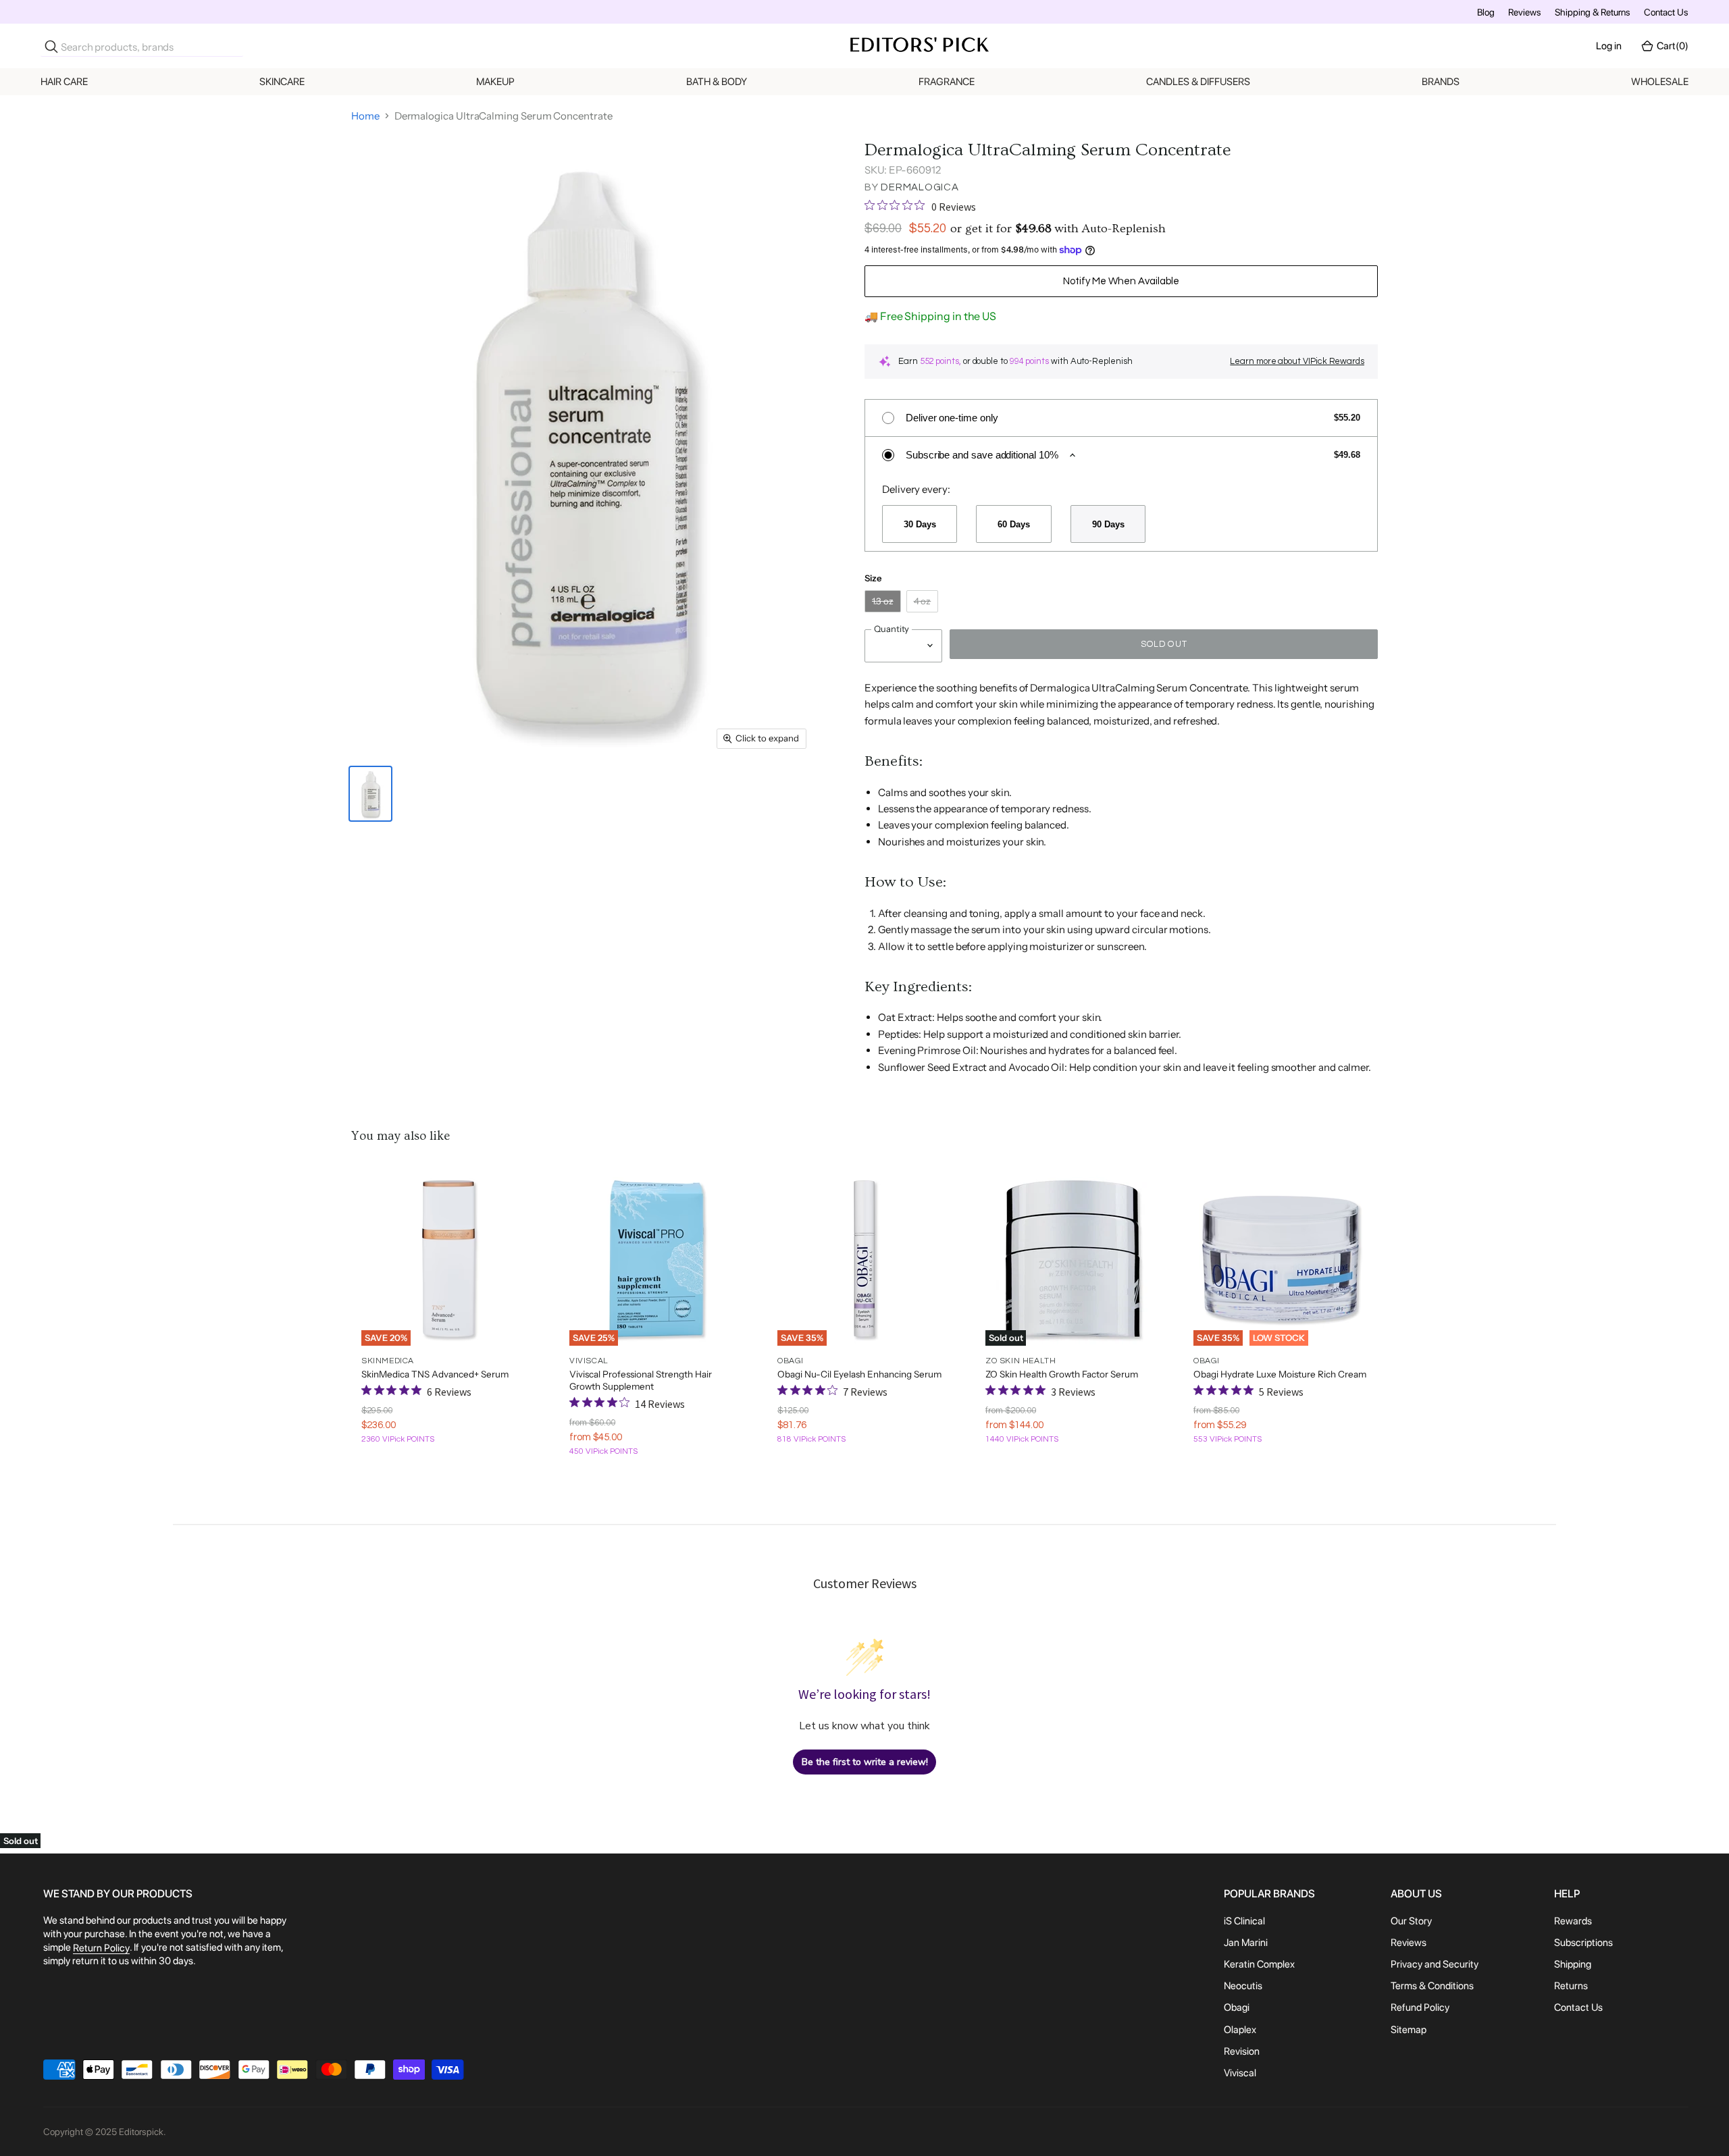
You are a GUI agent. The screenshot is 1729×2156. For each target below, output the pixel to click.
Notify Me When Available (1121, 281)
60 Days (1013, 524)
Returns (1571, 1986)
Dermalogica (920, 187)
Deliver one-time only (952, 418)
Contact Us (1666, 12)
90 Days (1108, 524)
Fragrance (947, 82)
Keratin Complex (1259, 1964)
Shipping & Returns (1593, 12)
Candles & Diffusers (1198, 82)
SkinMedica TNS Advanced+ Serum (435, 1374)
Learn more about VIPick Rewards (1297, 361)
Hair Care (64, 82)
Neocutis (1243, 1986)
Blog (1486, 12)
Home (365, 116)
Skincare (282, 82)
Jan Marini (1246, 1943)
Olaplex (1240, 2030)
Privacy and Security (1435, 1964)
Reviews (1525, 12)
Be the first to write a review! (865, 1762)
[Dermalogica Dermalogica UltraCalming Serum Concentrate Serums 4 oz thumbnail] (370, 794)
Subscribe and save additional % (982, 455)
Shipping (1573, 1964)
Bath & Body (717, 82)
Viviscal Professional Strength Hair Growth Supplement (641, 1380)
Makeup (495, 82)
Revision (1242, 2051)
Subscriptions (1583, 1943)
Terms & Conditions (1432, 1986)
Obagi (1237, 2008)
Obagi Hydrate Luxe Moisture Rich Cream (1280, 1374)
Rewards (1573, 1921)
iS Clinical (1244, 1921)
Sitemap (1409, 2030)
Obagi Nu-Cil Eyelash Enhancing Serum (859, 1374)
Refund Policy (1420, 2008)
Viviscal (1240, 2073)
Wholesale (1660, 82)
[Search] (51, 47)
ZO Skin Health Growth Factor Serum (1062, 1374)
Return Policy (101, 1948)
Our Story (1411, 1921)
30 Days (920, 524)
